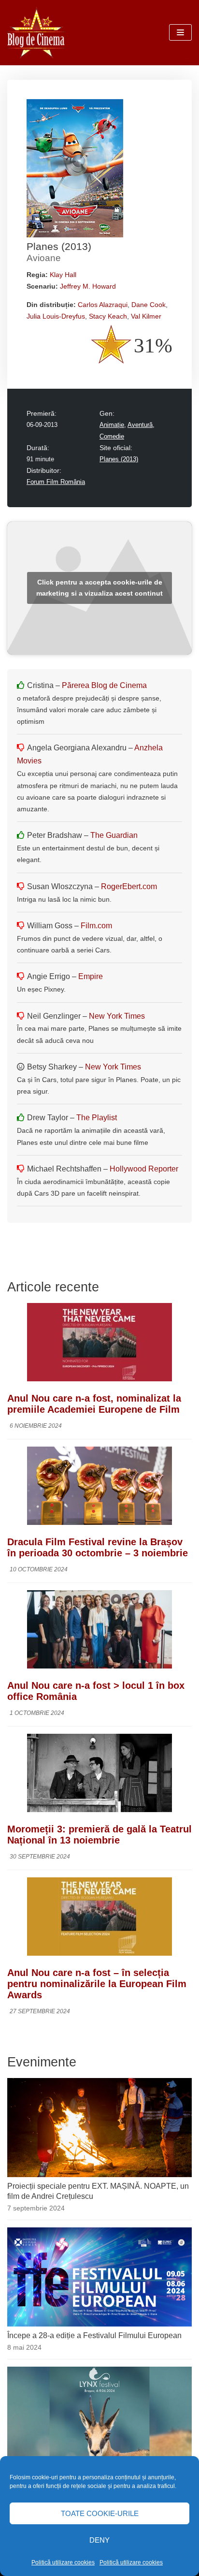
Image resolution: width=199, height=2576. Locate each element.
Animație (112, 425)
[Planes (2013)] (75, 235)
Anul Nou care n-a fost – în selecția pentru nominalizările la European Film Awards (97, 1984)
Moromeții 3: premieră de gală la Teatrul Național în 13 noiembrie (99, 1835)
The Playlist (97, 1118)
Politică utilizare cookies (63, 2562)
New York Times (117, 1016)
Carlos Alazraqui (103, 305)
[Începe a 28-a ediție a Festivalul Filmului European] (99, 2324)
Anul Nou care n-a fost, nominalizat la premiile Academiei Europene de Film (94, 1404)
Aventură (140, 425)
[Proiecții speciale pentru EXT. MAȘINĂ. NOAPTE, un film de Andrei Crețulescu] (99, 2174)
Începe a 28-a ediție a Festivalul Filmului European (94, 2335)
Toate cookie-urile (100, 2513)
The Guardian (114, 835)
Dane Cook (149, 305)
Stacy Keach (108, 316)
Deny (99, 2540)
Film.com (96, 926)
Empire (91, 976)
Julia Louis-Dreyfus (56, 316)
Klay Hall (63, 275)
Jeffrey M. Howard (88, 286)
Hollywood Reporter (144, 1169)
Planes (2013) (119, 459)
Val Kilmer (146, 316)
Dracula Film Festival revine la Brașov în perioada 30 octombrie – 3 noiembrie (98, 1547)
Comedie (112, 437)
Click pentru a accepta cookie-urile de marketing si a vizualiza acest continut (99, 588)
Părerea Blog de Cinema (104, 685)
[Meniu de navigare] (180, 32)
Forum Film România (56, 482)
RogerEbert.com (129, 886)
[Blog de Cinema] (36, 33)
